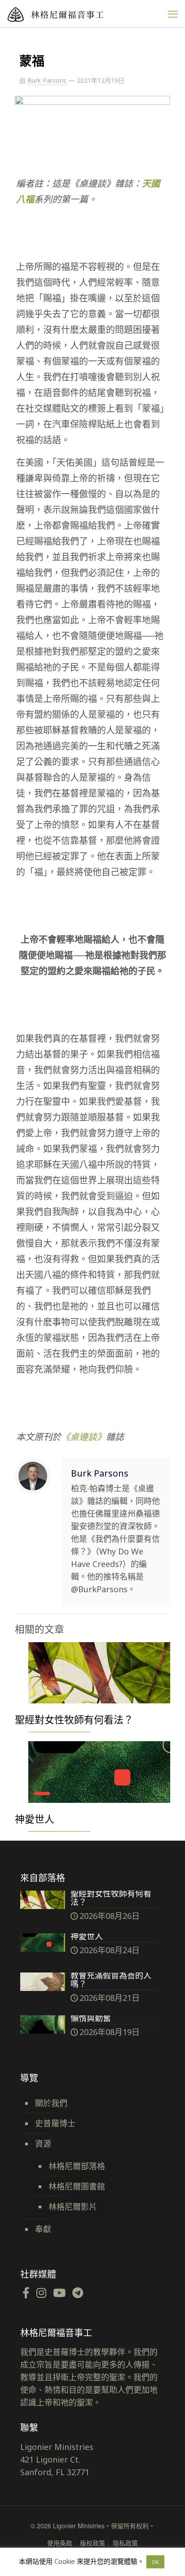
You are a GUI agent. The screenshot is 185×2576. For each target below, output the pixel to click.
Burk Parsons (47, 80)
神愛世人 (35, 1819)
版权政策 (92, 2543)
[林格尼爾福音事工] (74, 14)
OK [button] (155, 2562)
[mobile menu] (173, 14)
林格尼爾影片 (73, 2207)
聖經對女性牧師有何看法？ (74, 1719)
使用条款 (60, 2543)
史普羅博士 (55, 2123)
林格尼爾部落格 (77, 2166)
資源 (43, 2144)
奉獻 (43, 2229)
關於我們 (51, 2103)
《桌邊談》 (84, 1437)
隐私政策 (125, 2543)
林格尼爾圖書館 (77, 2186)
